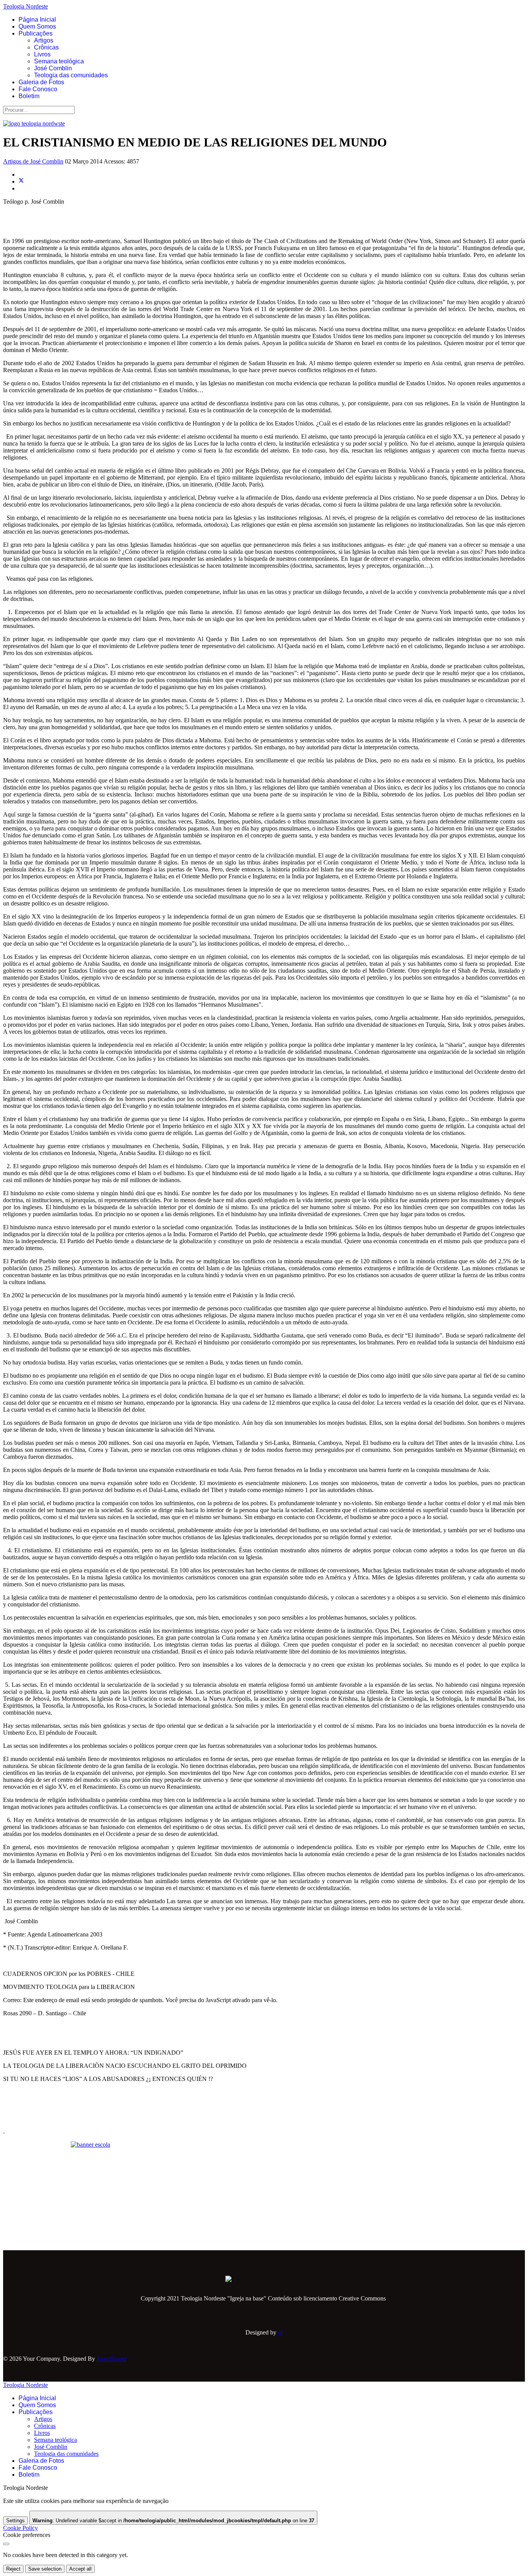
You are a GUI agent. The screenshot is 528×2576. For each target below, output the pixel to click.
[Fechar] (6, 2544)
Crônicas (46, 47)
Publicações (36, 33)
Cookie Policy (20, 2528)
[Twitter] (21, 181)
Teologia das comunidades (71, 75)
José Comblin (53, 68)
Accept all (80, 2569)
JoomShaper (112, 2359)
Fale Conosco (38, 89)
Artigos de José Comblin (33, 161)
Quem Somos (37, 26)
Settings (15, 2521)
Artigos (44, 40)
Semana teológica (59, 61)
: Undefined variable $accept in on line (173, 2521)
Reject (13, 2569)
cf (280, 2332)
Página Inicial (37, 20)
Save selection (45, 2569)
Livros (42, 54)
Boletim (29, 96)
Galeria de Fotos (41, 82)
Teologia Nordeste (26, 6)
